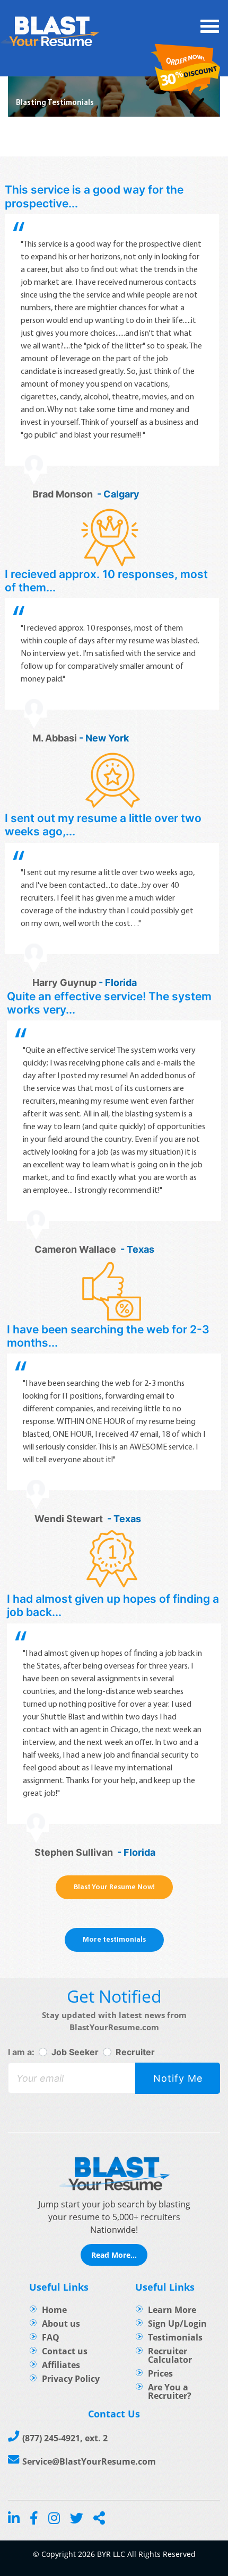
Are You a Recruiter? (170, 2391)
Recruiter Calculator (170, 2355)
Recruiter (135, 2052)
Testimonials (175, 2337)
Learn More (172, 2310)
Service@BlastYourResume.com (89, 2461)
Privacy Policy (71, 2379)
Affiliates (61, 2365)
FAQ (51, 2337)
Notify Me (178, 2078)
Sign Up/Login (177, 2324)
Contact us (65, 2351)
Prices (160, 2373)
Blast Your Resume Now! (114, 1887)
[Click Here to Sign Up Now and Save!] (186, 71)
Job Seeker (75, 2052)
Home (54, 2310)
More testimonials (114, 1940)
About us (61, 2324)
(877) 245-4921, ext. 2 (65, 2438)
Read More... (114, 2255)
